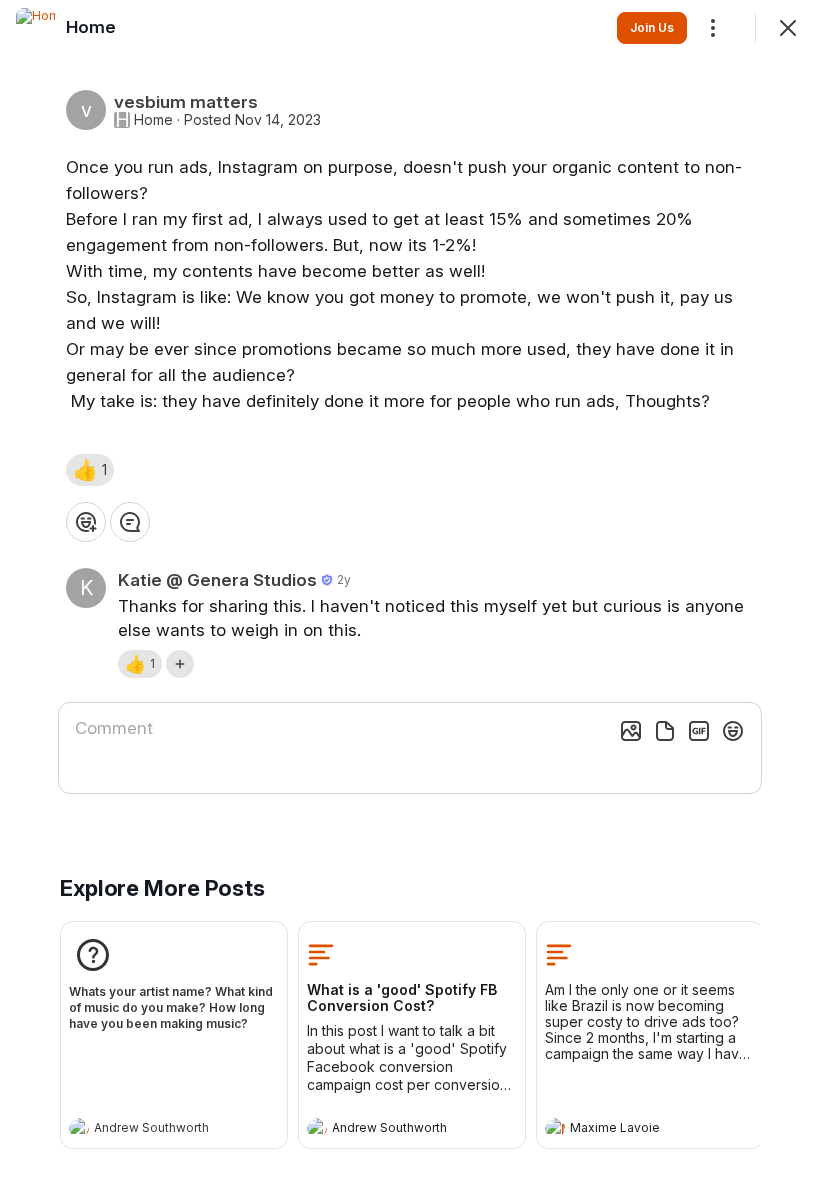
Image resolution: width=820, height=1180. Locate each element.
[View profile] (79, 1128)
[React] (86, 522)
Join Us (652, 27)
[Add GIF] (699, 731)
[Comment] (130, 522)
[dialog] (410, 590)
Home (153, 120)
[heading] (154, 1130)
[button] (90, 470)
